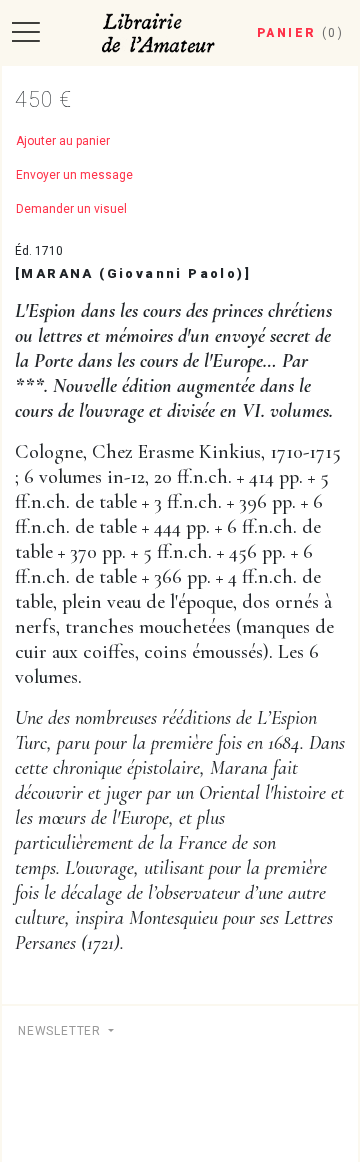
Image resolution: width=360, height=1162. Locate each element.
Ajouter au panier (63, 141)
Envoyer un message (74, 175)
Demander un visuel (71, 209)
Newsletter (61, 1031)
